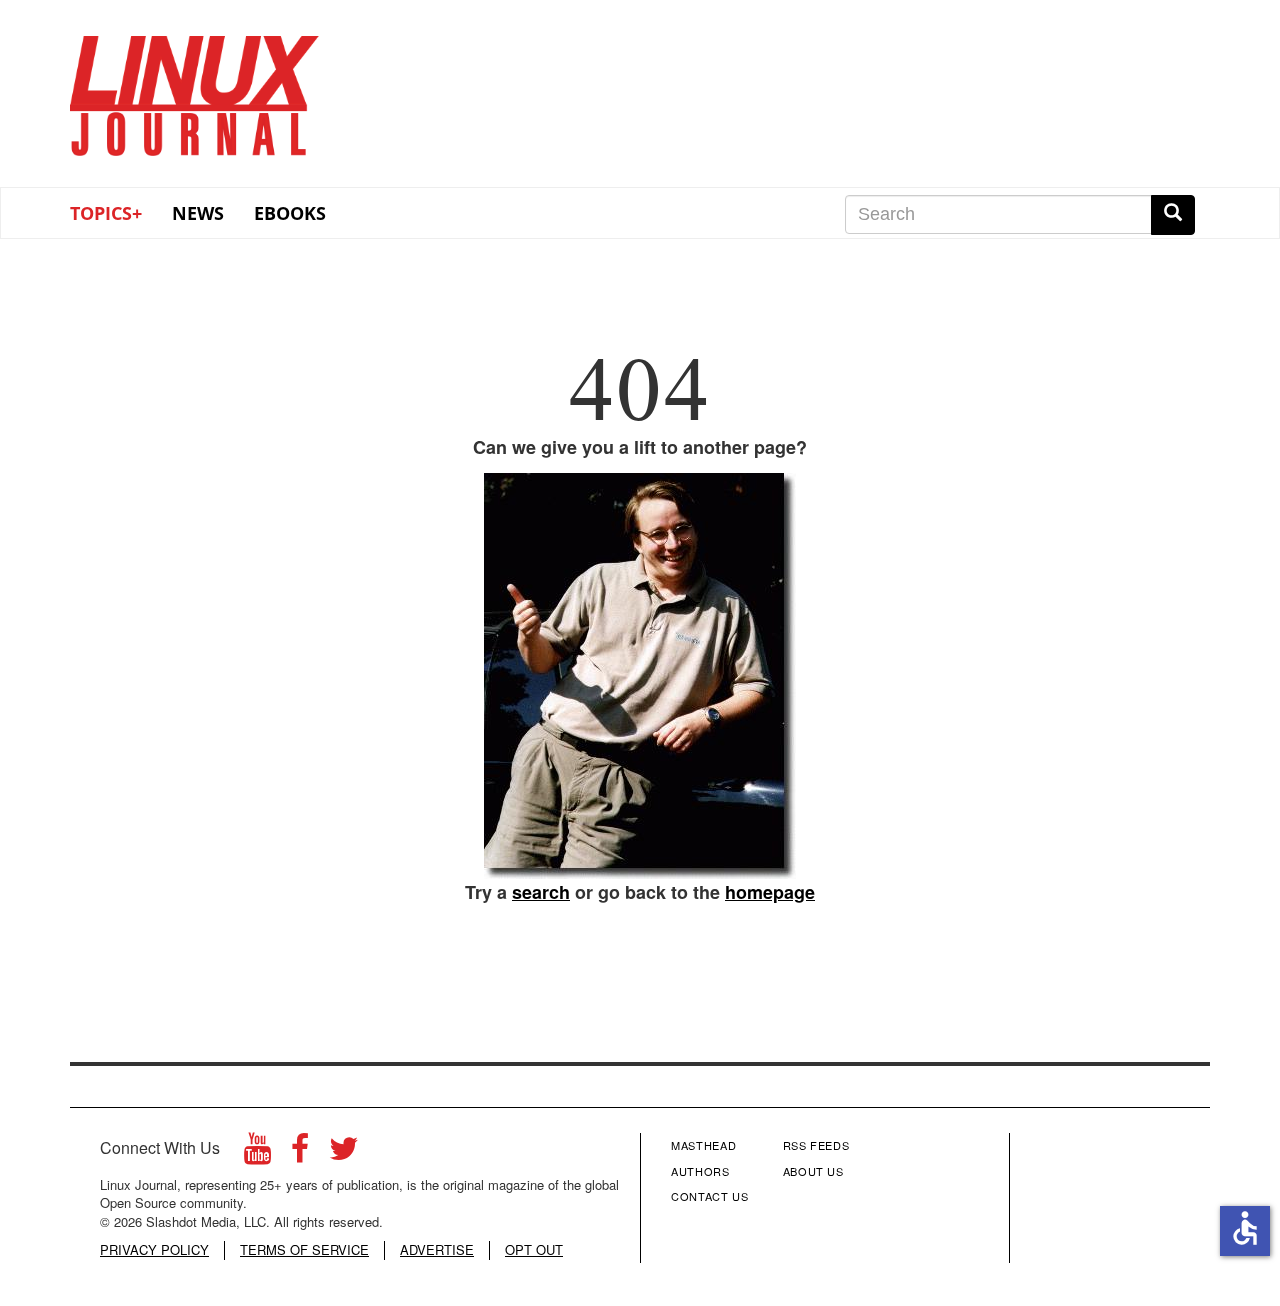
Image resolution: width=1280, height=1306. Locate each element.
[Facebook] (300, 1153)
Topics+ (106, 213)
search (541, 892)
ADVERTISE (437, 1250)
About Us (813, 1171)
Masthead (703, 1145)
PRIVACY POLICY (154, 1250)
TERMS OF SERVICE (304, 1250)
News (198, 213)
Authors (700, 1171)
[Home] (195, 89)
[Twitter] (344, 1153)
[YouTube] (257, 1153)
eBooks (290, 213)
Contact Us (710, 1196)
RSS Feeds (816, 1145)
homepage (770, 892)
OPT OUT (534, 1250)
